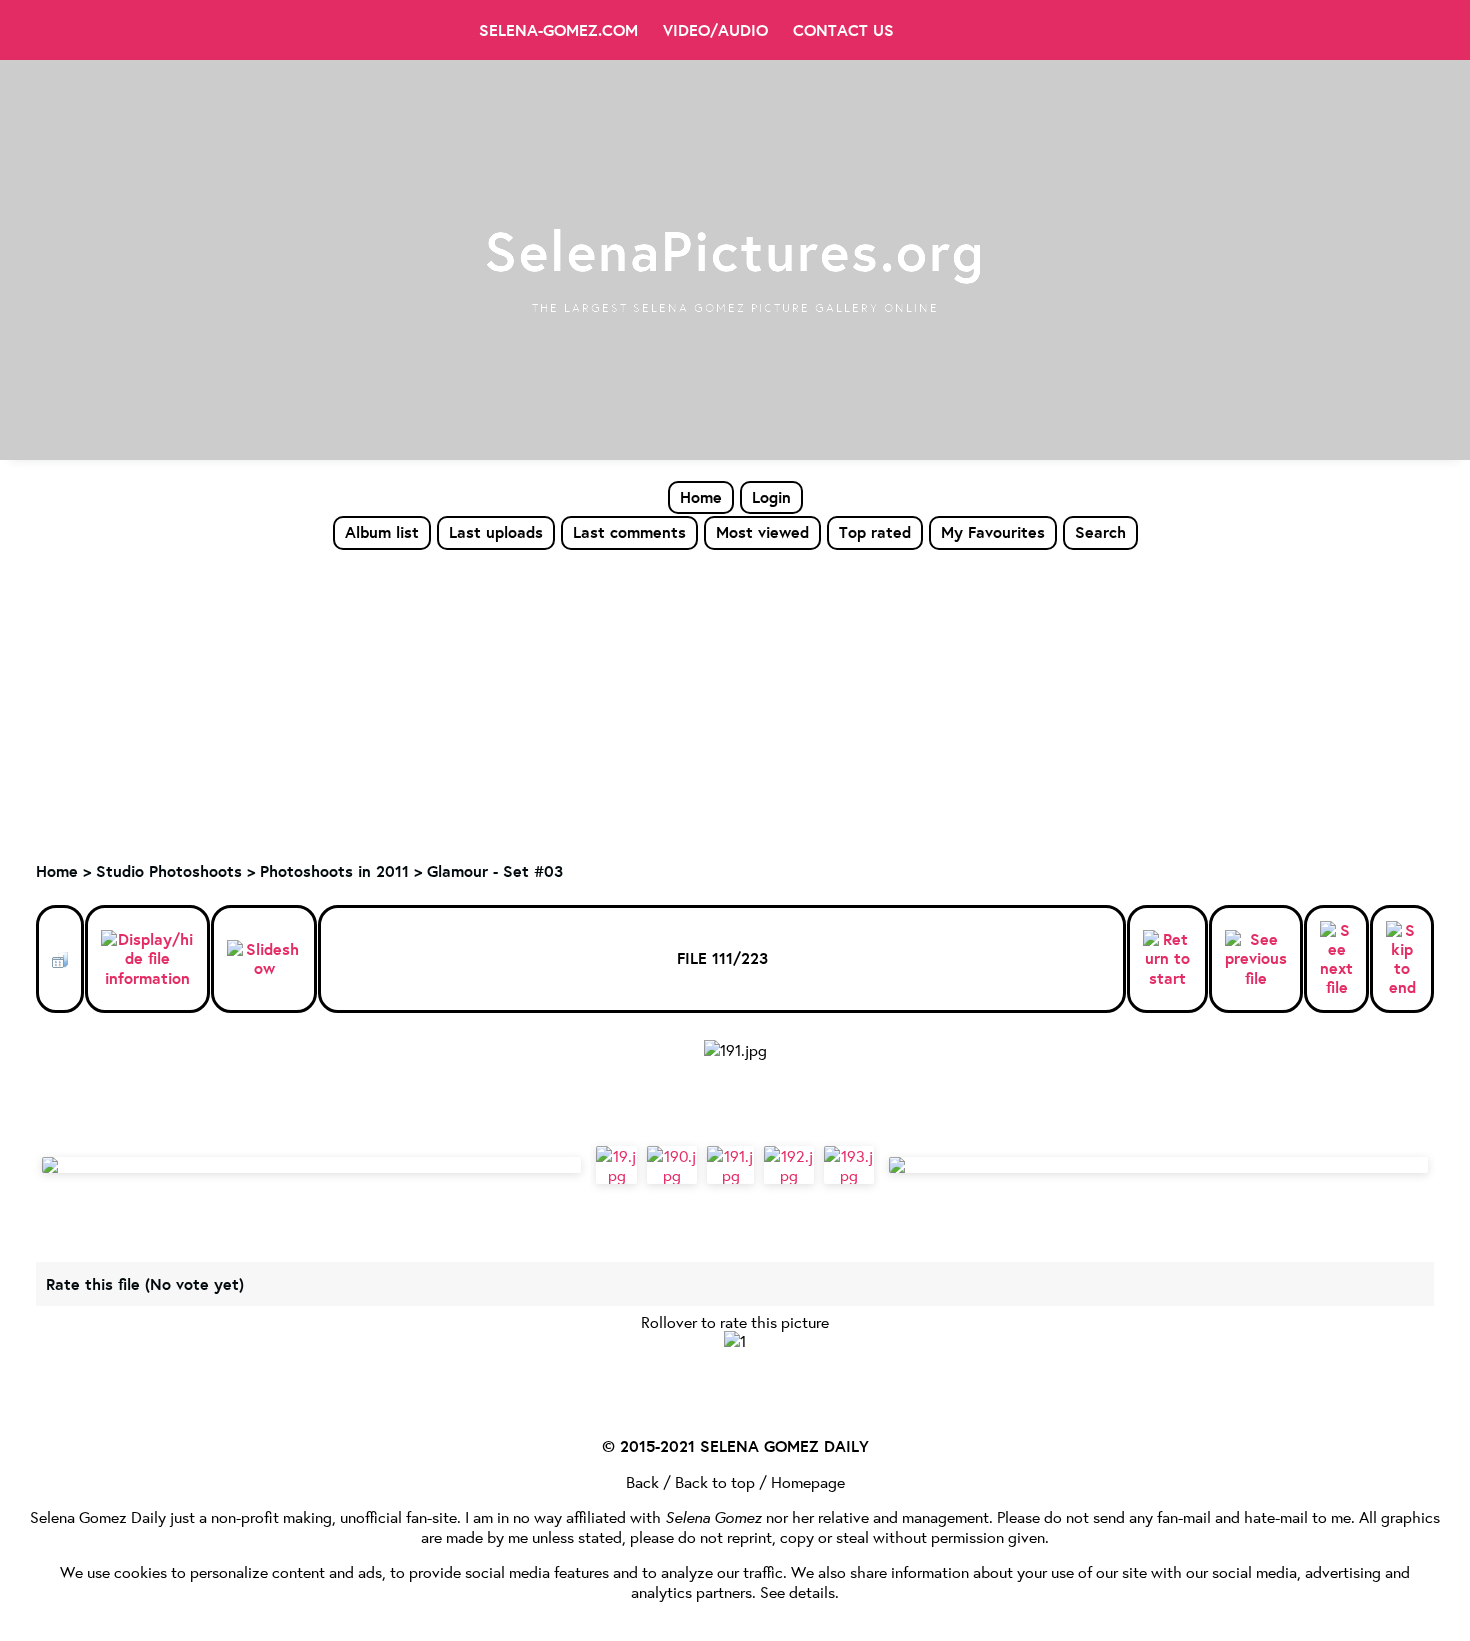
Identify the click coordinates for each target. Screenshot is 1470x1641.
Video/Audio (715, 30)
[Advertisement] (735, 701)
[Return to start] (1167, 959)
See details (797, 1591)
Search (1100, 532)
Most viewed (762, 532)
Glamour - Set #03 (495, 871)
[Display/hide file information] (147, 959)
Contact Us (843, 30)
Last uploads (496, 532)
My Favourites (993, 532)
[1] (735, 1340)
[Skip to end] (1402, 959)
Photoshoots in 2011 (334, 871)
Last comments (629, 532)
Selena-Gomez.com (558, 30)
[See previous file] (1256, 959)
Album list (382, 532)
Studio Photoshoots (169, 871)
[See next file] (1336, 959)
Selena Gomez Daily (98, 1516)
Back (642, 1481)
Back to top (715, 1481)
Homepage (808, 1481)
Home (701, 497)
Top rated (875, 532)
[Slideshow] (264, 959)
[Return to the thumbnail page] (60, 959)
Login (771, 497)
